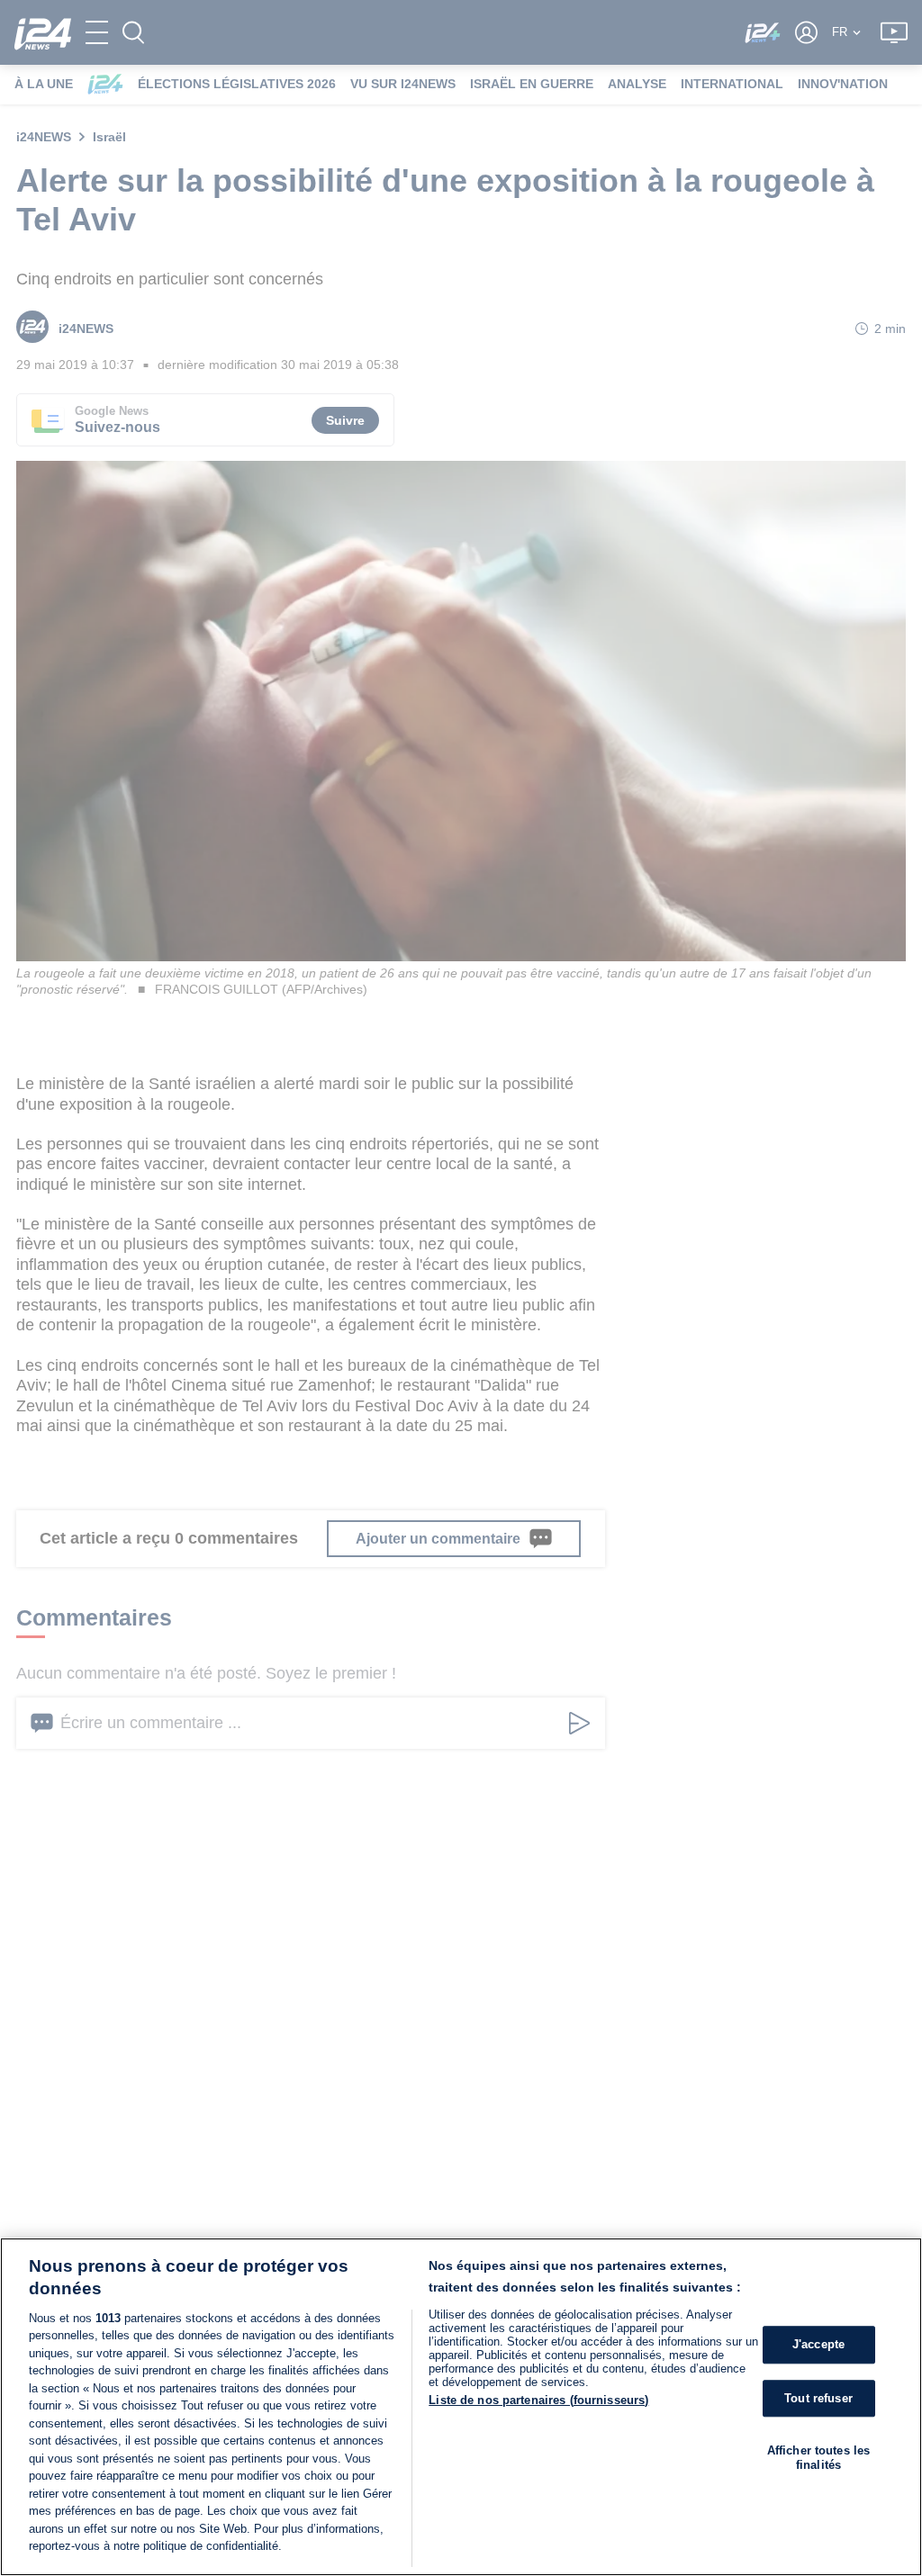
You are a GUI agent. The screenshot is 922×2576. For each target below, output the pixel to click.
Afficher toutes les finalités (818, 2458)
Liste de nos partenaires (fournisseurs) (538, 2400)
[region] (461, 2407)
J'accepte (818, 2344)
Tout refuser (818, 2398)
